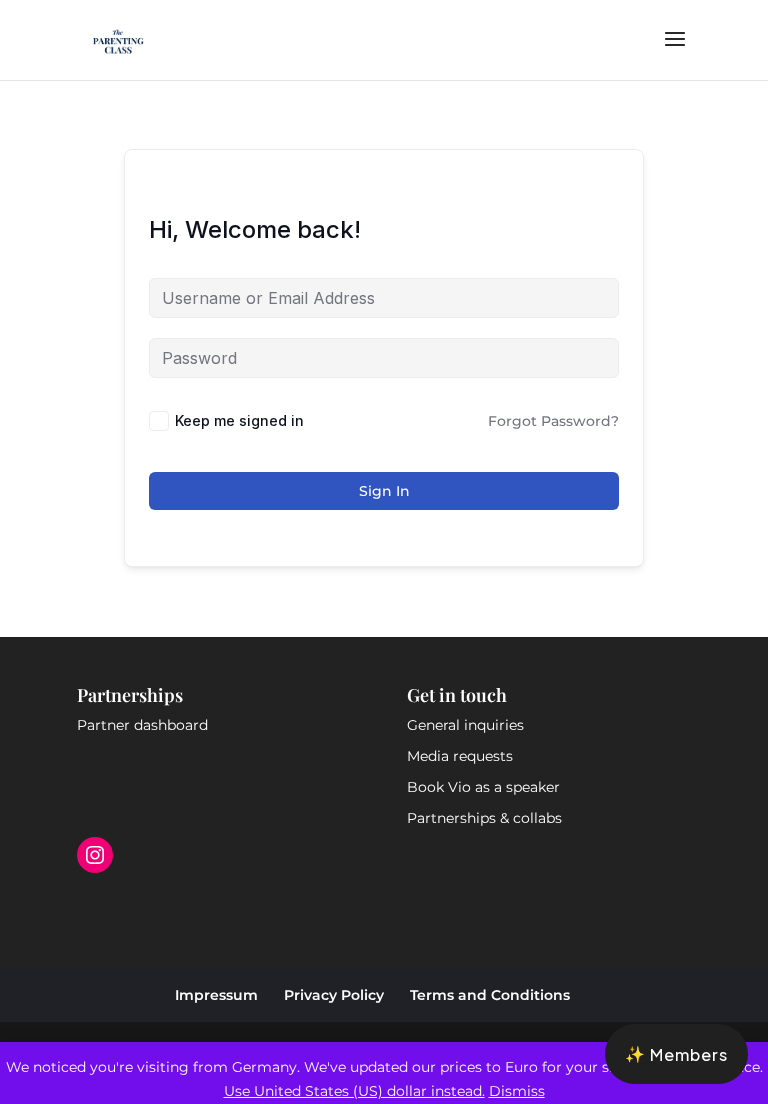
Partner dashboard (142, 725)
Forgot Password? (553, 421)
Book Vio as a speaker (483, 787)
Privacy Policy (334, 995)
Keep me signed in (239, 420)
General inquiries (465, 725)
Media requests (460, 756)
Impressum (216, 995)
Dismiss (517, 1091)
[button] (676, 1054)
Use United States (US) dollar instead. (354, 1091)
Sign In (384, 491)
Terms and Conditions (490, 995)
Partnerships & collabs (484, 818)
